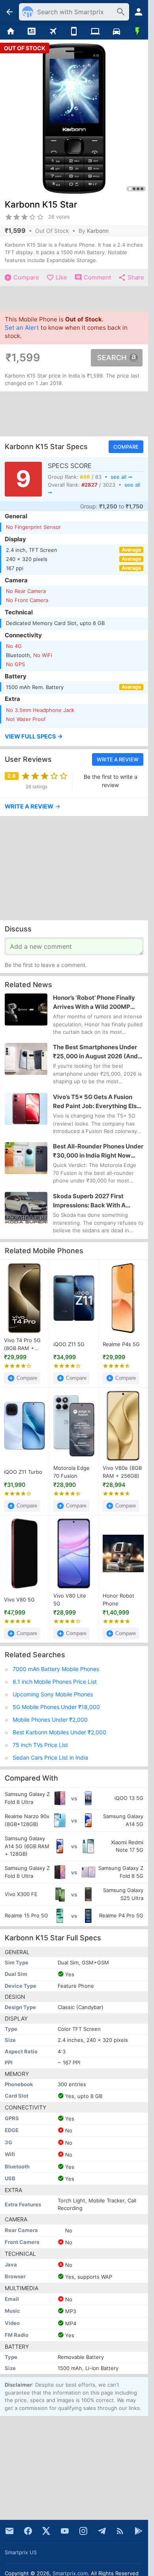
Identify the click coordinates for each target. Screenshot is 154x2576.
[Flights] (53, 32)
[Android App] (139, 2531)
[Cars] (116, 32)
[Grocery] (137, 32)
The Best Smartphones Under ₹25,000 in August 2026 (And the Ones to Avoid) (95, 1052)
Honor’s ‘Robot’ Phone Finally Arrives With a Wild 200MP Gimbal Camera (94, 1003)
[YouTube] (65, 2531)
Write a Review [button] (118, 759)
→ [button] (33, 806)
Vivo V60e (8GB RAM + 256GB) (122, 1472)
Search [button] (112, 358)
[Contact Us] (9, 2531)
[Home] (11, 32)
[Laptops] (95, 32)
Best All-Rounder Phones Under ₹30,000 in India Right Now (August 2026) (98, 1151)
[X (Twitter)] (46, 2531)
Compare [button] (126, 447)
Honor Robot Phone (118, 1600)
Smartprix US (21, 2552)
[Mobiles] (74, 32)
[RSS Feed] (120, 2531)
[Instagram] (83, 2531)
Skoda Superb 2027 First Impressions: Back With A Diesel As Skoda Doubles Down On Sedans (97, 1201)
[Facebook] (28, 2531)
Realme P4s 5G (121, 1344)
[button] (74, 737)
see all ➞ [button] (121, 477)
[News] (32, 32)
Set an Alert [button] (22, 328)
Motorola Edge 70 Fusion (71, 1472)
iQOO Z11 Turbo (23, 1472)
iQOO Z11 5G (69, 1344)
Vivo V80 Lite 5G (70, 1600)
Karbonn (98, 231)
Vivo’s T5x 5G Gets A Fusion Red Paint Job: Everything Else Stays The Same (97, 1102)
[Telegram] (102, 2531)
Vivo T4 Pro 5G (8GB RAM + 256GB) (22, 1345)
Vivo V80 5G (19, 1600)
